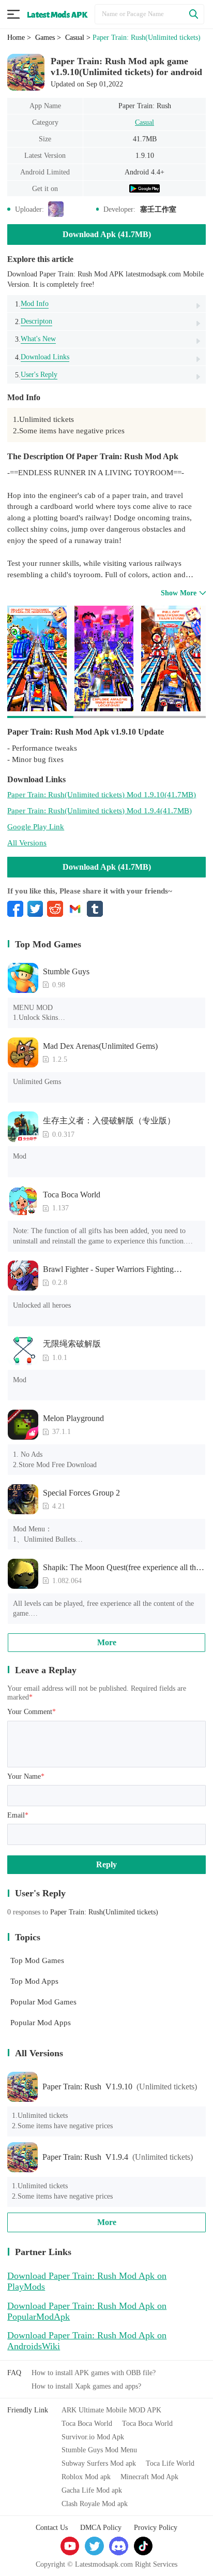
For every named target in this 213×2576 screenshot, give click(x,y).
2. (34, 321)
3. (35, 339)
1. (32, 304)
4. (42, 357)
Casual (144, 122)
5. (36, 375)
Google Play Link (36, 826)
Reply (106, 1864)
